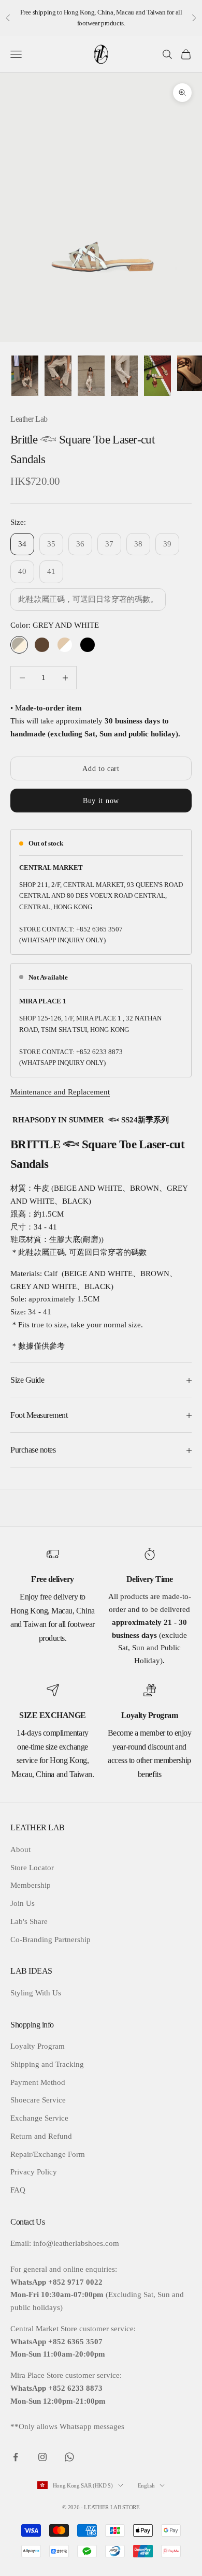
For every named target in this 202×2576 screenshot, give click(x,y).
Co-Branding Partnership (51, 1940)
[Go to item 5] (157, 376)
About (20, 1849)
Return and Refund (41, 2136)
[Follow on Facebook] (16, 2457)
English (146, 2485)
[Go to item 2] (58, 376)
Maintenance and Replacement (60, 1092)
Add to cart (101, 769)
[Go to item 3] (91, 376)
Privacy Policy (34, 2172)
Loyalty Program (38, 2046)
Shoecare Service (38, 2100)
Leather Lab (29, 419)
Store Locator (32, 1868)
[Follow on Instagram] (42, 2457)
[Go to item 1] (25, 376)
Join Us (23, 1903)
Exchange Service (39, 2118)
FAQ (18, 2190)
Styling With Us (36, 1993)
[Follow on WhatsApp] (69, 2457)
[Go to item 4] (124, 376)
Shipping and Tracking (47, 2064)
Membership (31, 1885)
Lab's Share (29, 1921)
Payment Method (38, 2082)
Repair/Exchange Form (48, 2154)
